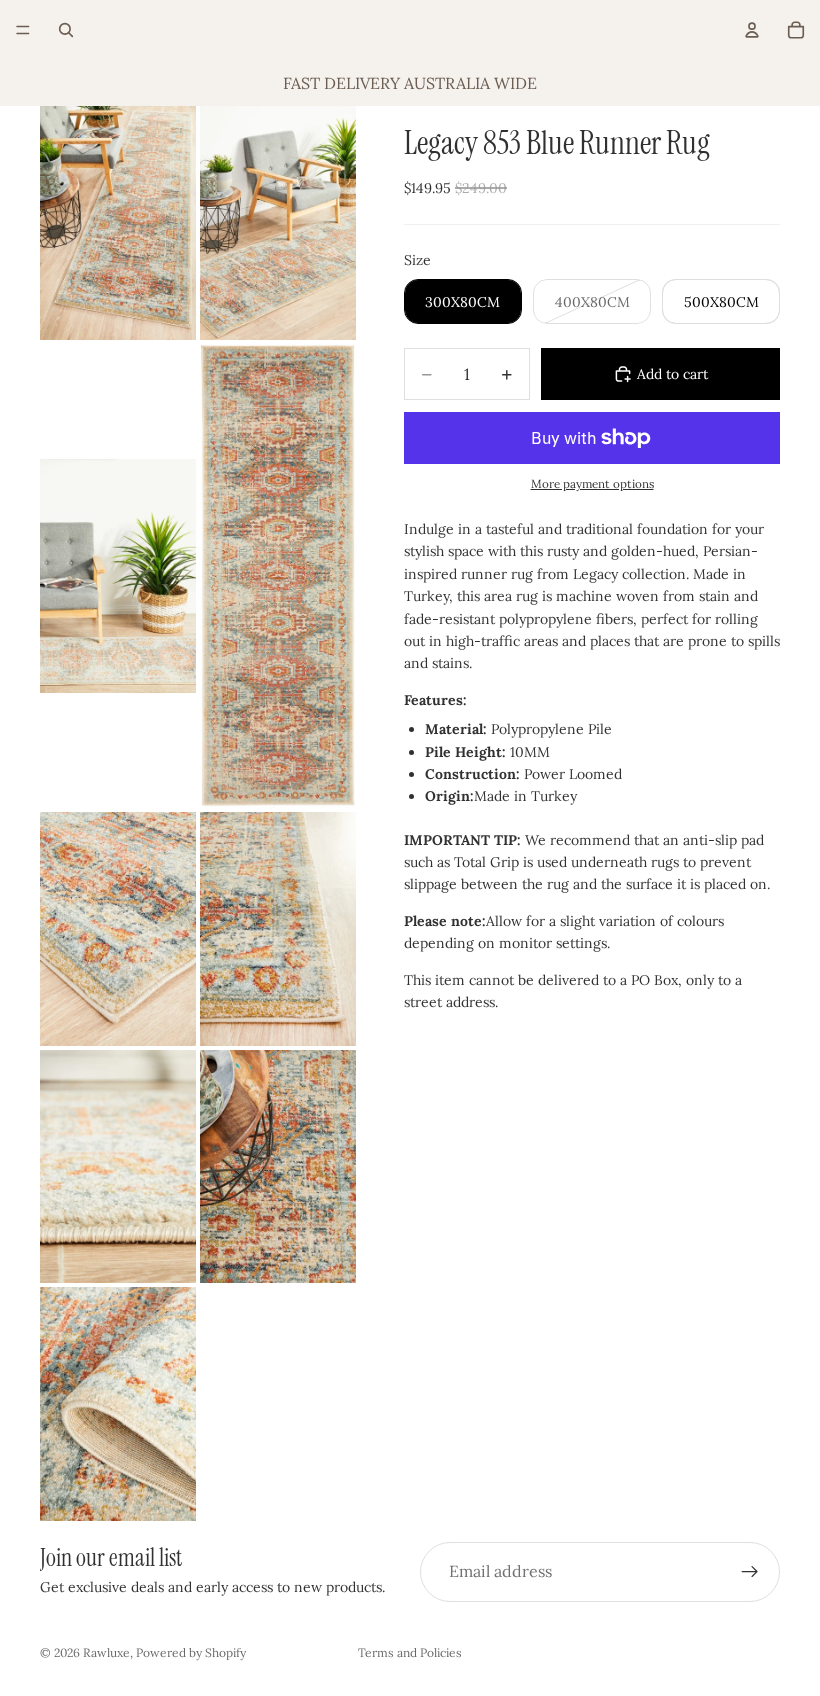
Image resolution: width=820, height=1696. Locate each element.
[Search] (66, 30)
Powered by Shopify (191, 1652)
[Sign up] (750, 1572)
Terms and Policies (410, 1652)
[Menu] (23, 30)
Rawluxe (106, 1652)
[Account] (752, 30)
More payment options (592, 483)
